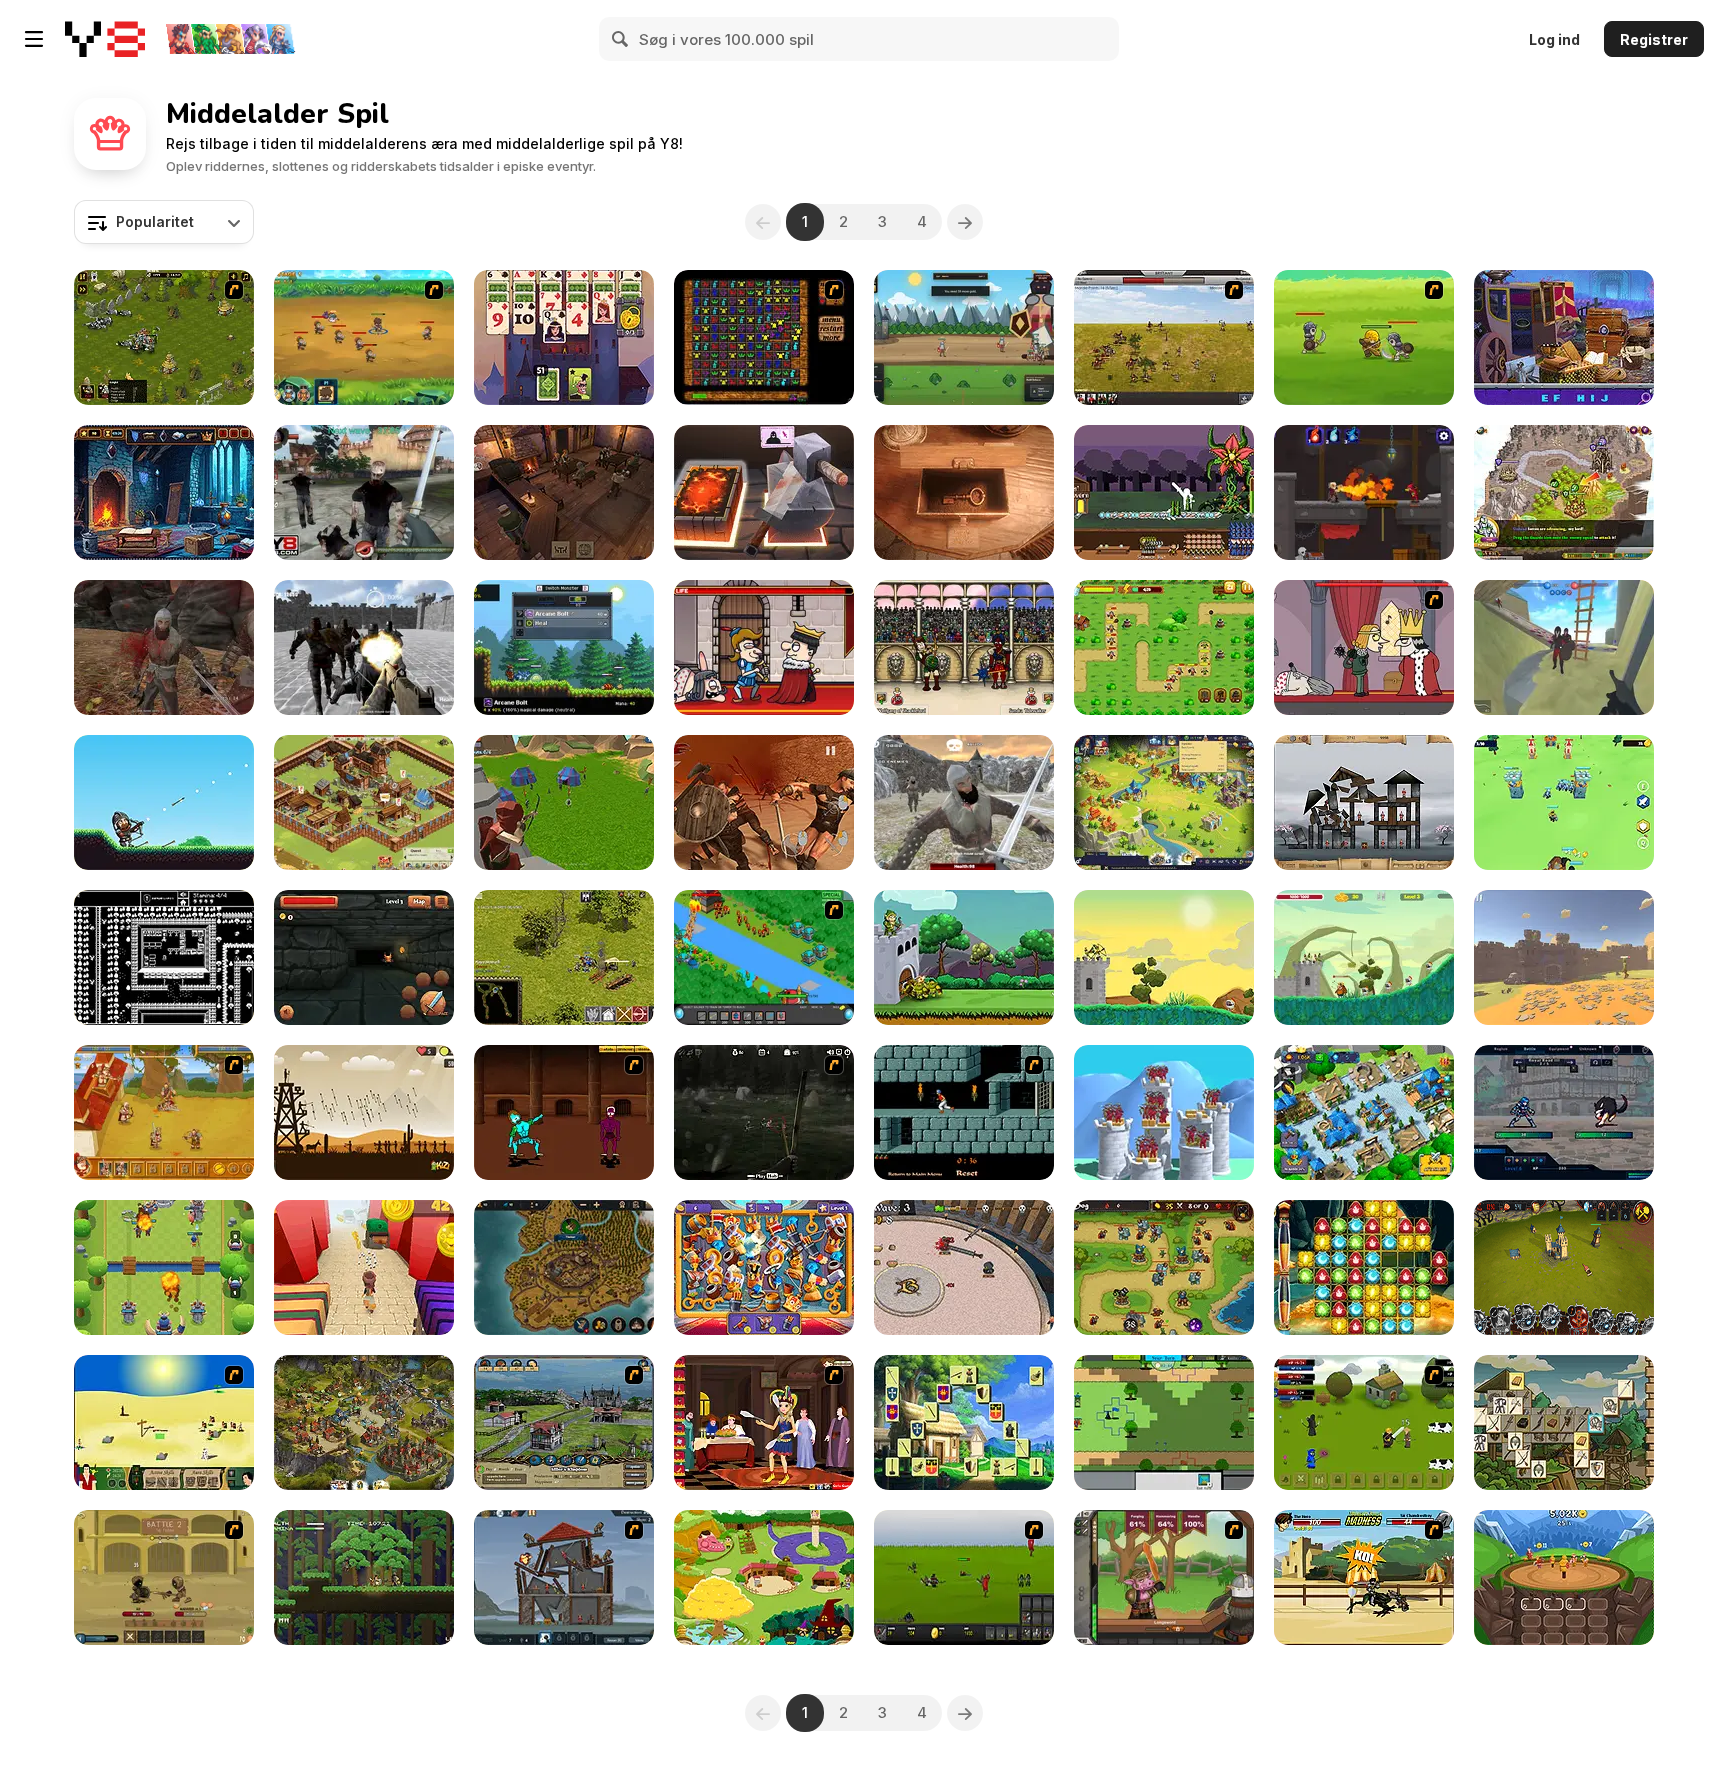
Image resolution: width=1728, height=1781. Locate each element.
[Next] (965, 222)
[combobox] (164, 222)
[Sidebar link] (34, 39)
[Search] (621, 39)
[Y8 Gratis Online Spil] (105, 39)
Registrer (1654, 39)
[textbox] (164, 222)
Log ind (1554, 39)
